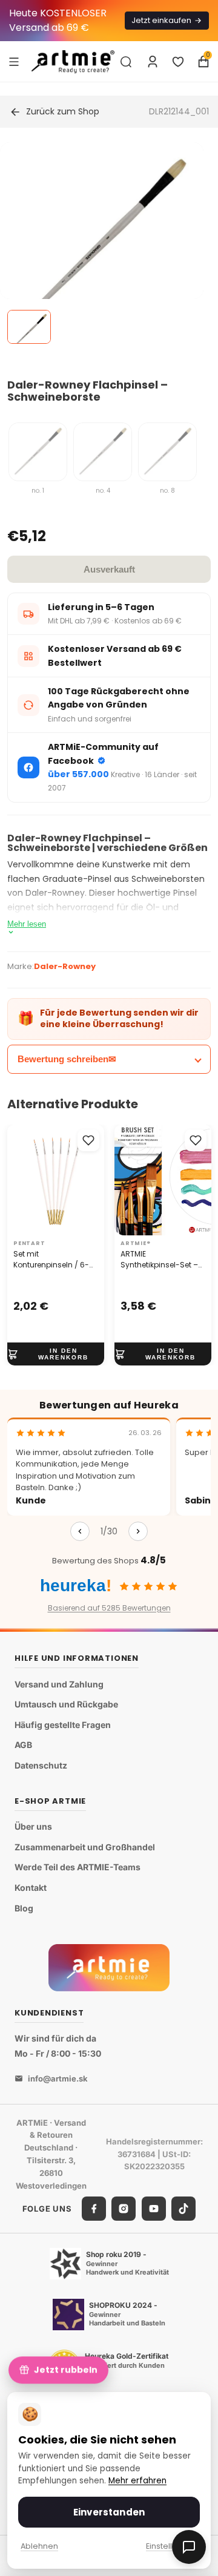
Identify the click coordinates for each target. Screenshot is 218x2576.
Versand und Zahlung (59, 1684)
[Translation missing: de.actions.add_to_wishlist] (88, 1140)
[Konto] (153, 62)
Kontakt (31, 1888)
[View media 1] (29, 327)
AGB (23, 1745)
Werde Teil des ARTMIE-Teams (78, 1868)
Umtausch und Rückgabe (66, 1704)
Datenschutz (41, 1765)
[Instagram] (124, 2209)
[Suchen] (126, 62)
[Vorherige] (80, 1531)
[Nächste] (138, 1531)
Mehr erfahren (137, 2481)
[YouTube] (154, 2209)
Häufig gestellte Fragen (63, 1725)
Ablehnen (39, 2546)
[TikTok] (183, 2209)
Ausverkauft (109, 569)
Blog (24, 1908)
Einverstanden (109, 2512)
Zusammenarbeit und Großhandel (85, 1847)
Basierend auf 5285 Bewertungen (109, 1608)
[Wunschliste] (178, 62)
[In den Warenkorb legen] (56, 1354)
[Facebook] (94, 2209)
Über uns (33, 1826)
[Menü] (14, 61)
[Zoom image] (102, 244)
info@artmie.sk (58, 2078)
